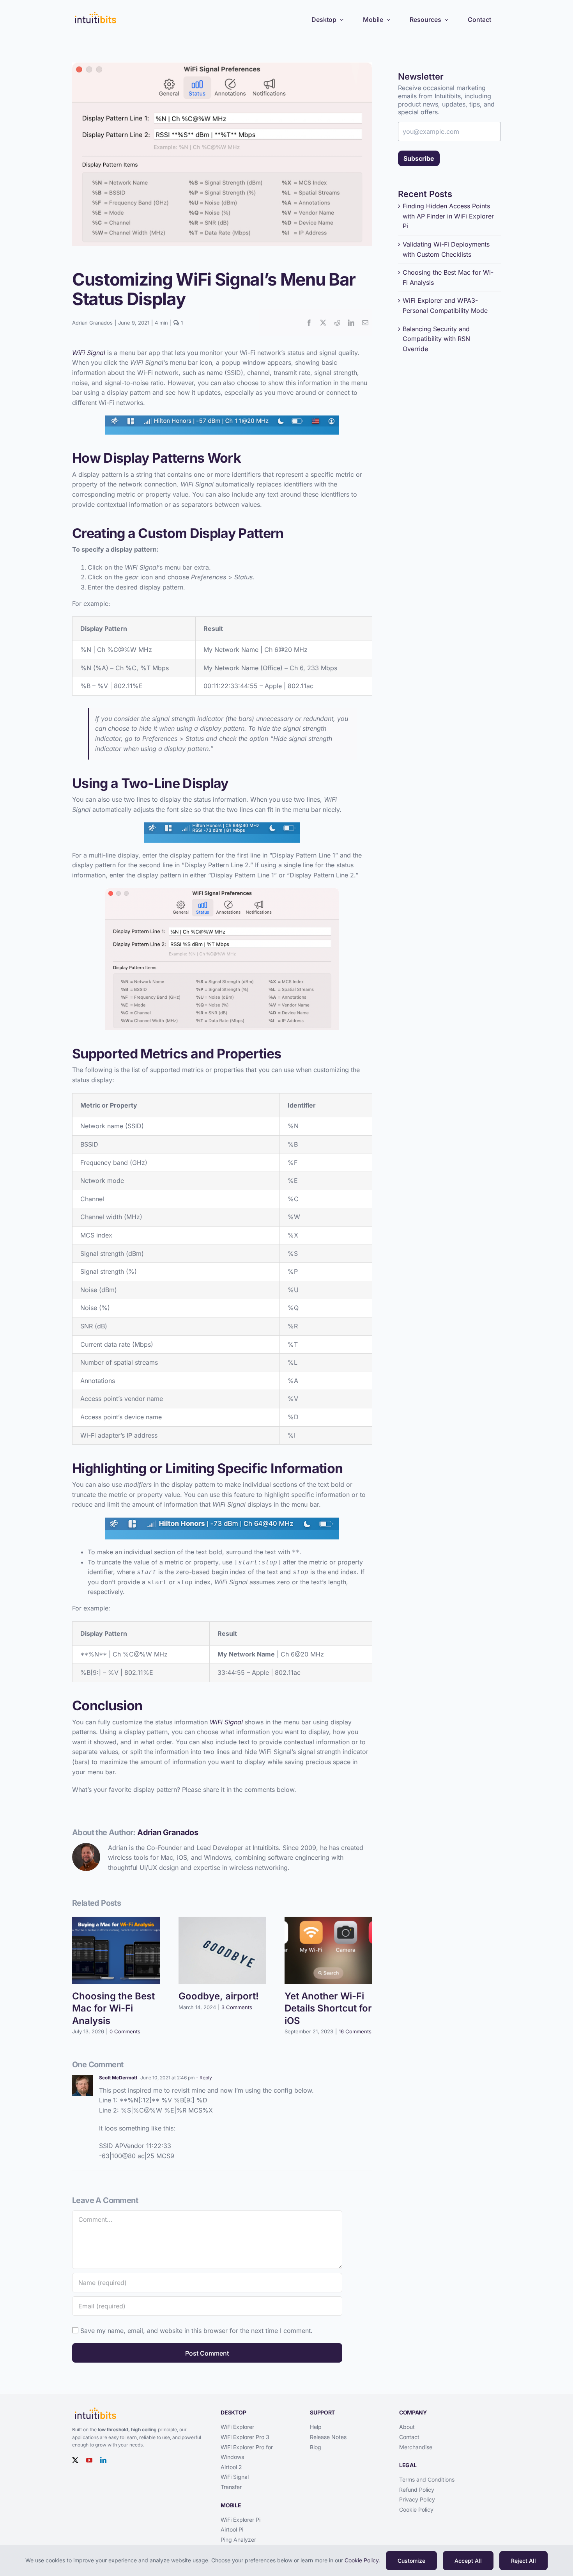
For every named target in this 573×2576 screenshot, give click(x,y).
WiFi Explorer (237, 2427)
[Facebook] (309, 323)
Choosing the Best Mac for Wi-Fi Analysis (113, 2008)
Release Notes (328, 2437)
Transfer (231, 2487)
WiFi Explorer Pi (241, 2520)
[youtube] (89, 2460)
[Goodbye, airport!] (222, 1921)
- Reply (203, 2078)
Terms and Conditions (427, 2479)
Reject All (523, 2561)
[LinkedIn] (351, 323)
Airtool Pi (232, 2529)
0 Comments (125, 2031)
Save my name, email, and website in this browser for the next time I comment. (196, 2331)
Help (316, 2427)
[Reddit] (337, 323)
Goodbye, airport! (219, 1996)
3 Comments (237, 2007)
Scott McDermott (118, 2078)
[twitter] (75, 2460)
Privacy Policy (417, 2499)
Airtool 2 (231, 2467)
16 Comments (355, 2031)
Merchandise (416, 2447)
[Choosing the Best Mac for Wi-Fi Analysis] (116, 1921)
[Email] (365, 323)
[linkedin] (103, 2460)
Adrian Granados (92, 323)
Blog (316, 2447)
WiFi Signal (235, 2477)
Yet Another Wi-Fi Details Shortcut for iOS (328, 2008)
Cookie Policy (416, 2509)
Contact (409, 2437)
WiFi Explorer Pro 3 (245, 2437)
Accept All (468, 2561)
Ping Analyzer (238, 2540)
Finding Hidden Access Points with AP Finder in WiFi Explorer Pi (448, 216)
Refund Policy (417, 2490)
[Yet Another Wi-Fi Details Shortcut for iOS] (328, 1921)
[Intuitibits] (95, 13)
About (407, 2427)
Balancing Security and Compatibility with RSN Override (436, 339)
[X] (323, 323)
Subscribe (419, 158)
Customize (411, 2561)
